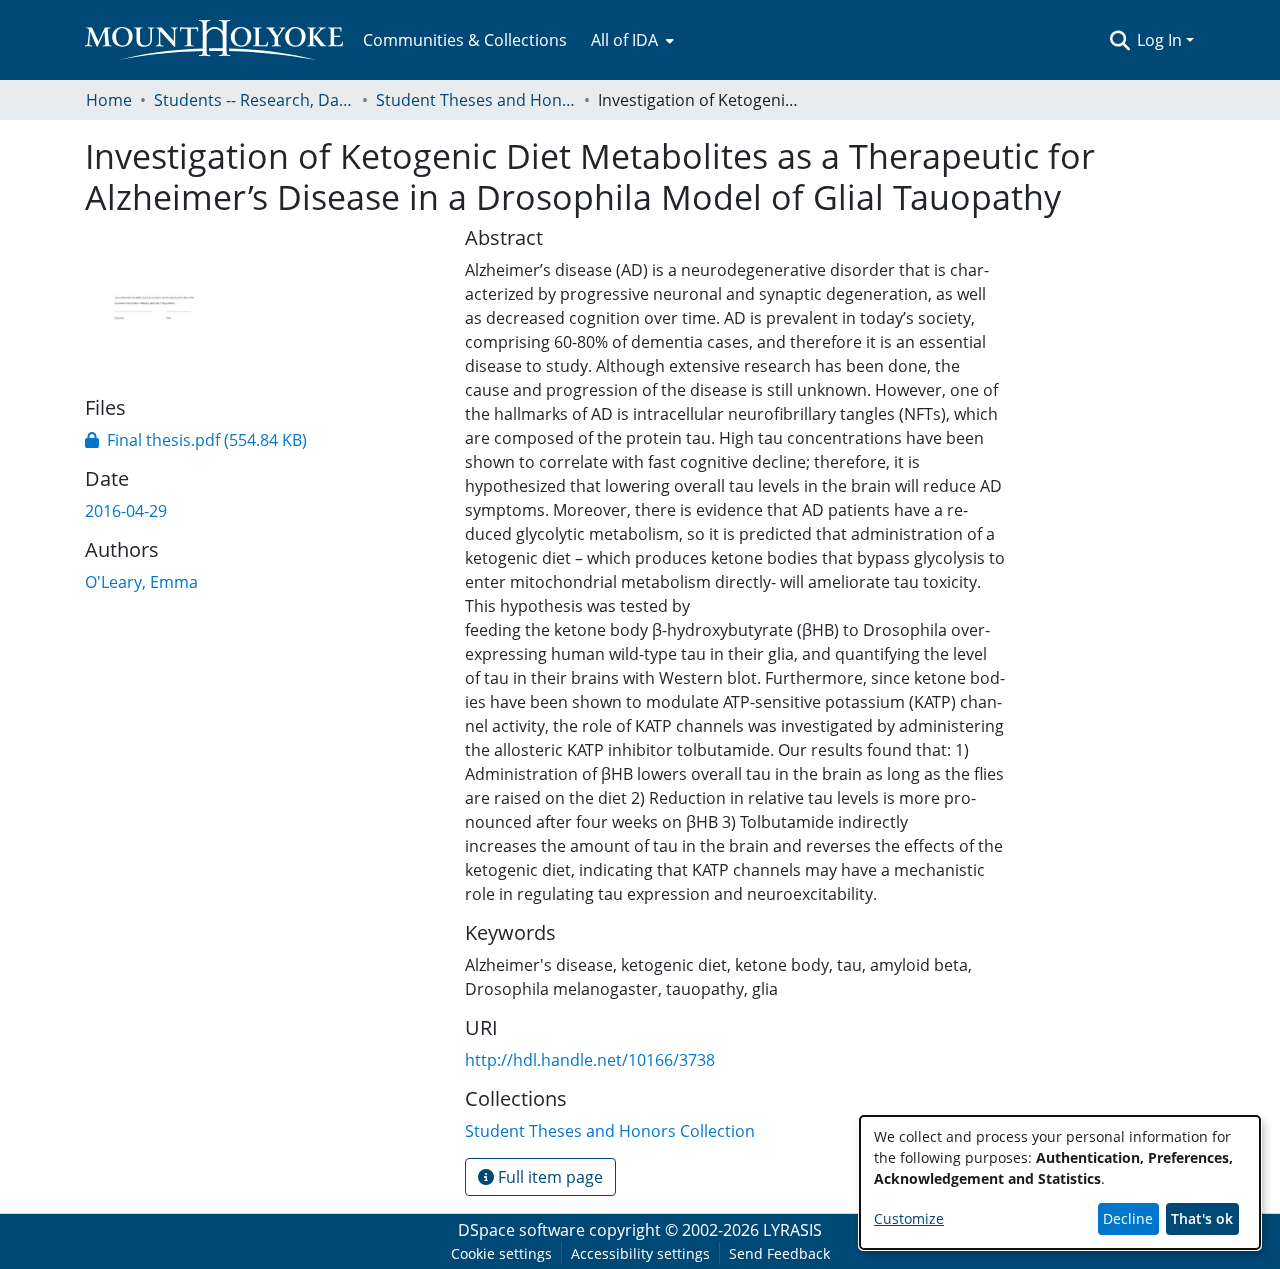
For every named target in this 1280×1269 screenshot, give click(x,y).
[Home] (214, 40)
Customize (909, 1218)
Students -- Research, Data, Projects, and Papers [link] (254, 100)
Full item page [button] (548, 1177)
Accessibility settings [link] (640, 1253)
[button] (1119, 40)
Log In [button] (1161, 40)
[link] (196, 440)
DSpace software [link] (521, 1230)
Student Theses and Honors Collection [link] (476, 100)
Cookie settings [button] (501, 1253)
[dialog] (1060, 1182)
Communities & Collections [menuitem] (465, 40)
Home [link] (109, 100)
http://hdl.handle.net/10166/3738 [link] (590, 1060)
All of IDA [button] (624, 40)
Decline (1128, 1218)
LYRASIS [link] (792, 1230)
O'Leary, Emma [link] (141, 582)
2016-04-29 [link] (126, 511)
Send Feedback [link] (779, 1253)
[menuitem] (630, 40)
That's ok (1202, 1218)
